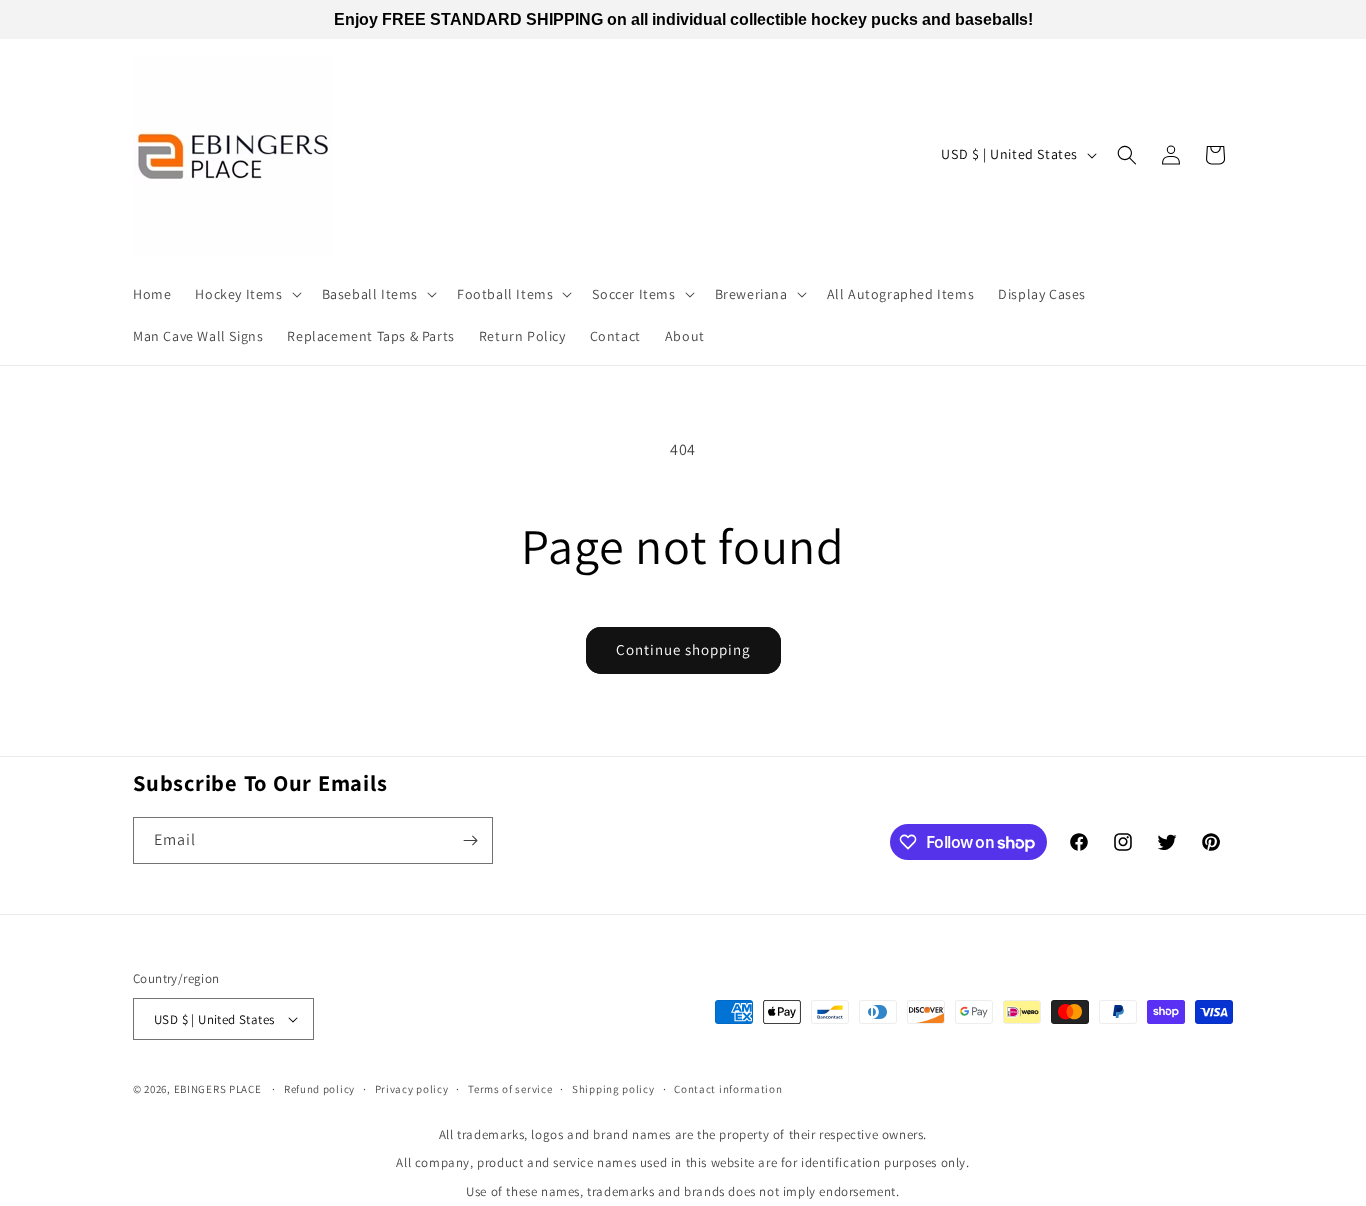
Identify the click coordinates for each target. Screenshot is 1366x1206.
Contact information (728, 1089)
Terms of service (510, 1089)
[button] (246, 294)
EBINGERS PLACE (218, 1089)
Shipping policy (613, 1089)
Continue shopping (683, 649)
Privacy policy (412, 1089)
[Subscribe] (470, 840)
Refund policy (319, 1089)
